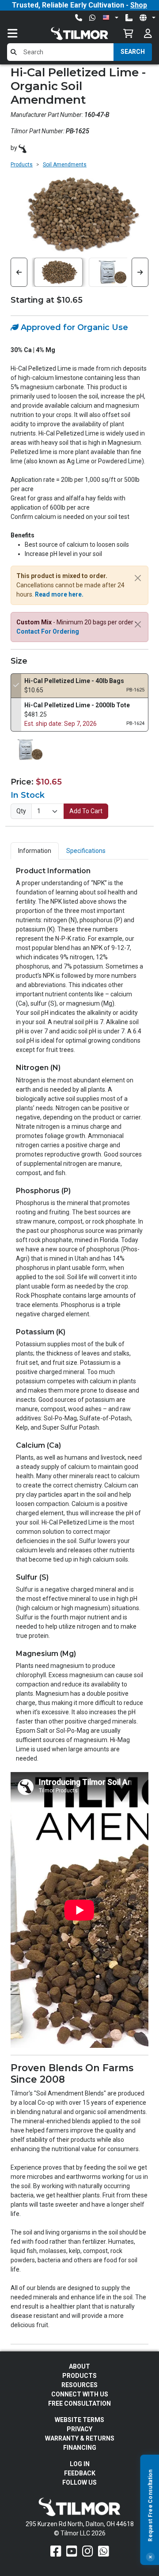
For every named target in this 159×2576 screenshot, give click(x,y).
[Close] (150, 2557)
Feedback (80, 2473)
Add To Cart (86, 811)
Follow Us (79, 2482)
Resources (79, 2385)
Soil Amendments (65, 165)
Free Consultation (79, 2403)
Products (22, 165)
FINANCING (80, 2448)
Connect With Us (80, 2394)
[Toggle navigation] (21, 33)
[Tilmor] (23, 148)
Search (133, 52)
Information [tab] (35, 851)
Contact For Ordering (48, 631)
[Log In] (148, 33)
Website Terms (79, 2420)
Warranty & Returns (80, 2438)
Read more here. (59, 594)
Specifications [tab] (86, 851)
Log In (80, 2464)
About (79, 2366)
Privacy (79, 2429)
